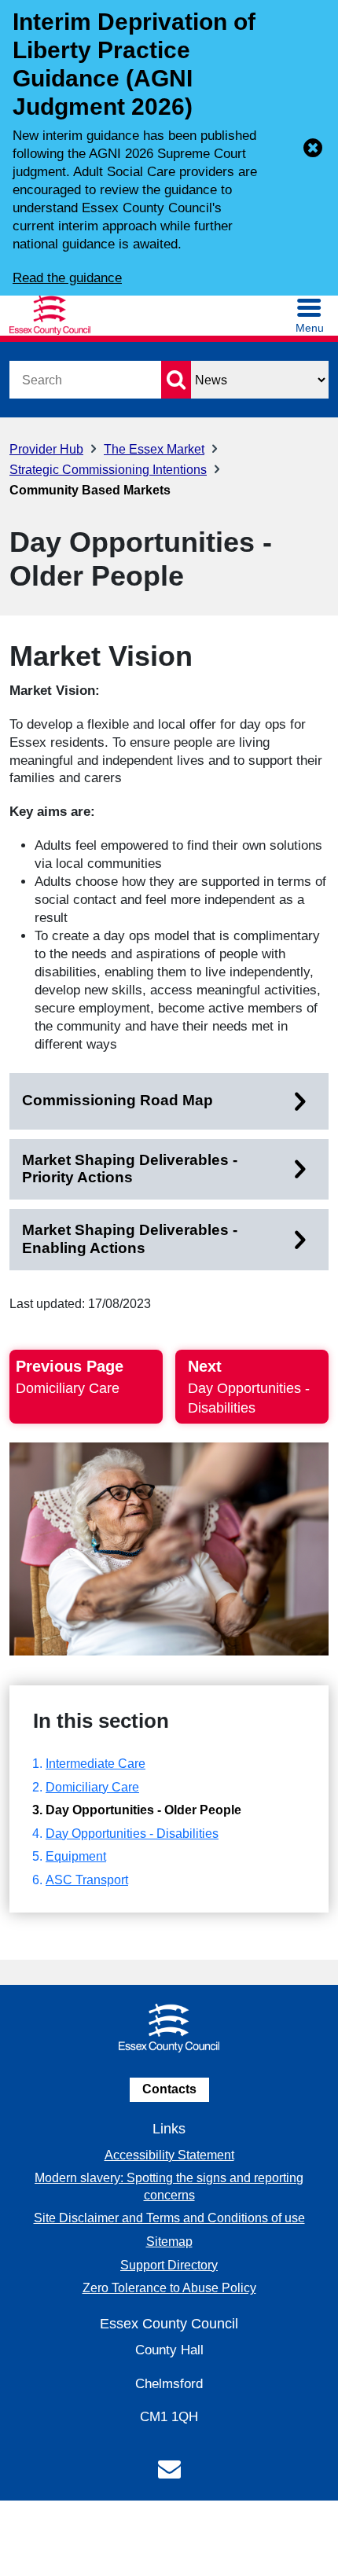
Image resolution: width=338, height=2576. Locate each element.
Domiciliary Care (92, 1787)
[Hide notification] (313, 148)
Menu (310, 328)
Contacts (169, 2089)
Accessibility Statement (169, 2155)
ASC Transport (87, 1880)
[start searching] (176, 380)
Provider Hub (46, 449)
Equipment (76, 1856)
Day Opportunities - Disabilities (132, 1834)
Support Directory (169, 2265)
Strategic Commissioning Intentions (108, 470)
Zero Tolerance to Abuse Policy (169, 2288)
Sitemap (169, 2242)
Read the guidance (67, 278)
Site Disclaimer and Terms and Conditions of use (169, 2218)
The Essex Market (154, 449)
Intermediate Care (96, 1764)
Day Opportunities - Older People (143, 1810)
